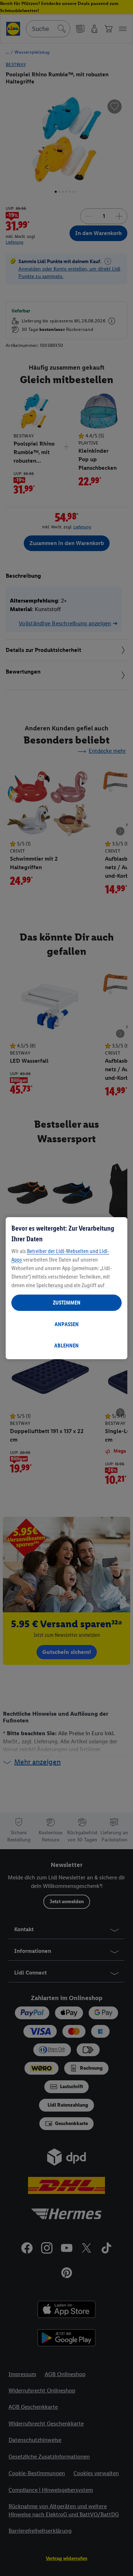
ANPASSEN (67, 1324)
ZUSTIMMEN (67, 1303)
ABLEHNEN (66, 1346)
